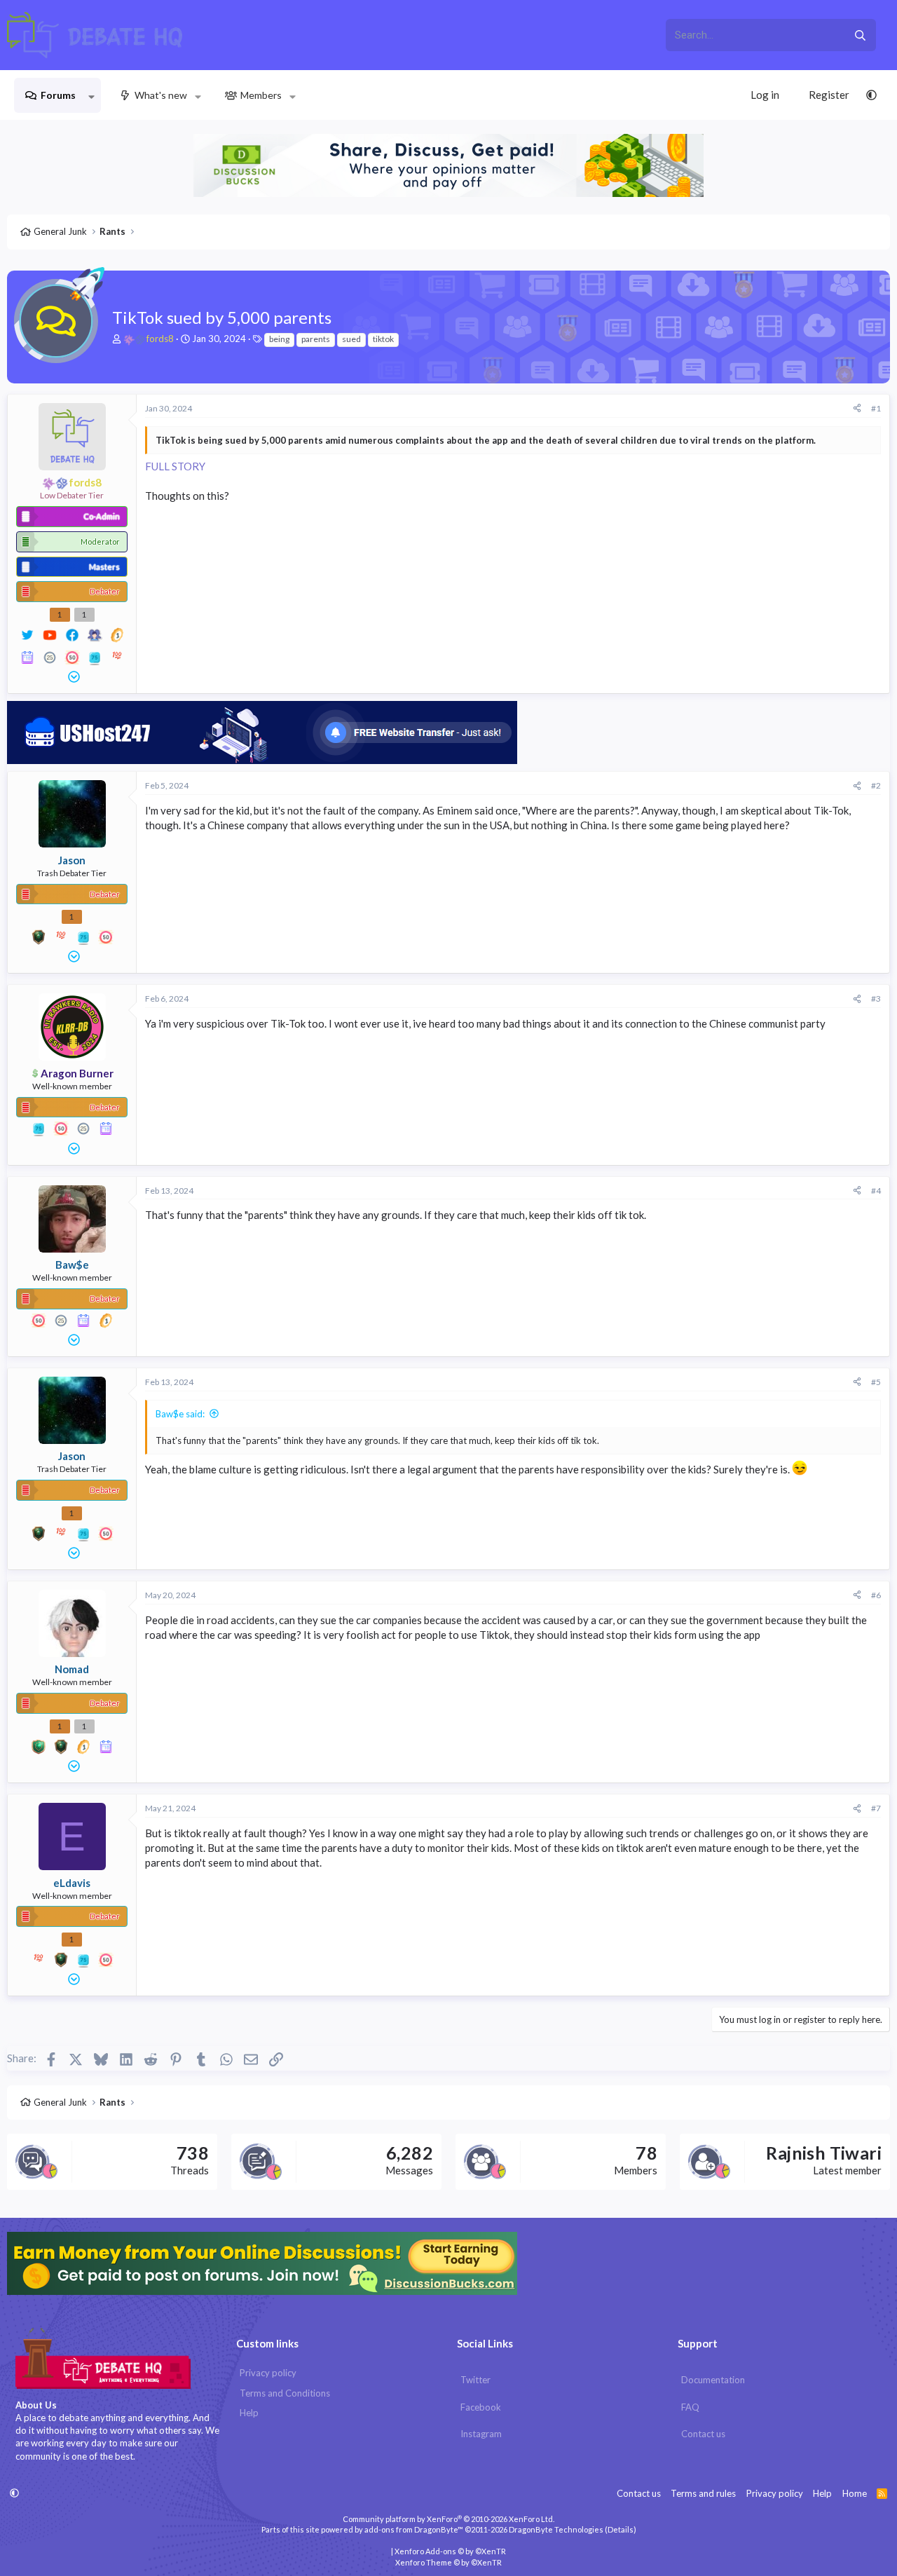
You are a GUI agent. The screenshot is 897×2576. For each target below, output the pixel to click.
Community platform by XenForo (448, 2519)
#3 (876, 999)
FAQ (690, 2407)
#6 (876, 1595)
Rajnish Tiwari (824, 2153)
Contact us (703, 2434)
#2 (876, 785)
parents (316, 339)
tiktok (383, 339)
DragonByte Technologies (556, 2529)
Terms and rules (703, 2493)
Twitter (475, 2380)
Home (855, 2493)
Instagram (481, 2434)
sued (351, 339)
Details (621, 2529)
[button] (91, 95)
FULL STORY (175, 466)
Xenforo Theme (448, 2562)
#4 (876, 1191)
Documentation (713, 2380)
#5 (876, 1382)
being (279, 339)
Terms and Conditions (285, 2393)
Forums (58, 95)
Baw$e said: (180, 1414)
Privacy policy (268, 2373)
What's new (161, 95)
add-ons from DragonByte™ (414, 2529)
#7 (876, 1808)
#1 (876, 408)
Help (249, 2413)
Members (261, 95)
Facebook (481, 2407)
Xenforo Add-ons (450, 2551)
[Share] (857, 409)
